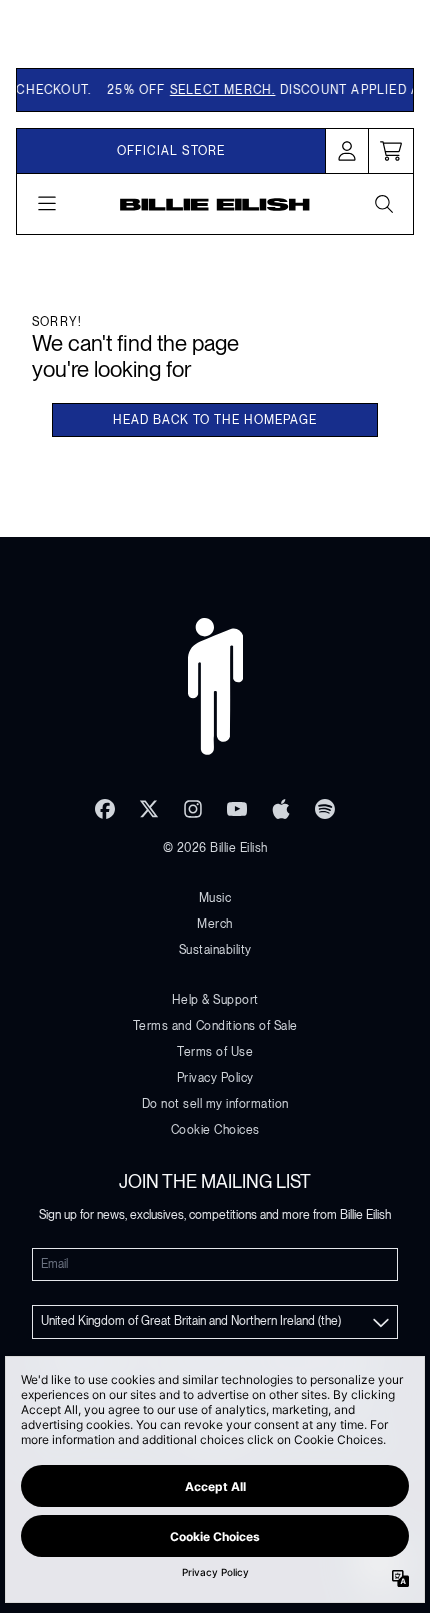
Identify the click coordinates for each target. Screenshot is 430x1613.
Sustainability (215, 950)
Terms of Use (215, 1052)
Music (215, 898)
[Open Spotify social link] (325, 809)
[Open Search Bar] (383, 204)
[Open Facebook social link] (105, 809)
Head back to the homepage (215, 420)
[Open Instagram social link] (193, 809)
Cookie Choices (215, 1130)
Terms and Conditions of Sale (215, 1026)
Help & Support (215, 1000)
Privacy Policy (215, 1078)
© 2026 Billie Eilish (215, 848)
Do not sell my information (215, 1104)
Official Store (171, 151)
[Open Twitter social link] (149, 809)
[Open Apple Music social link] (281, 809)
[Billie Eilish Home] (215, 204)
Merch (215, 924)
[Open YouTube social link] (237, 809)
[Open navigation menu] (47, 204)
